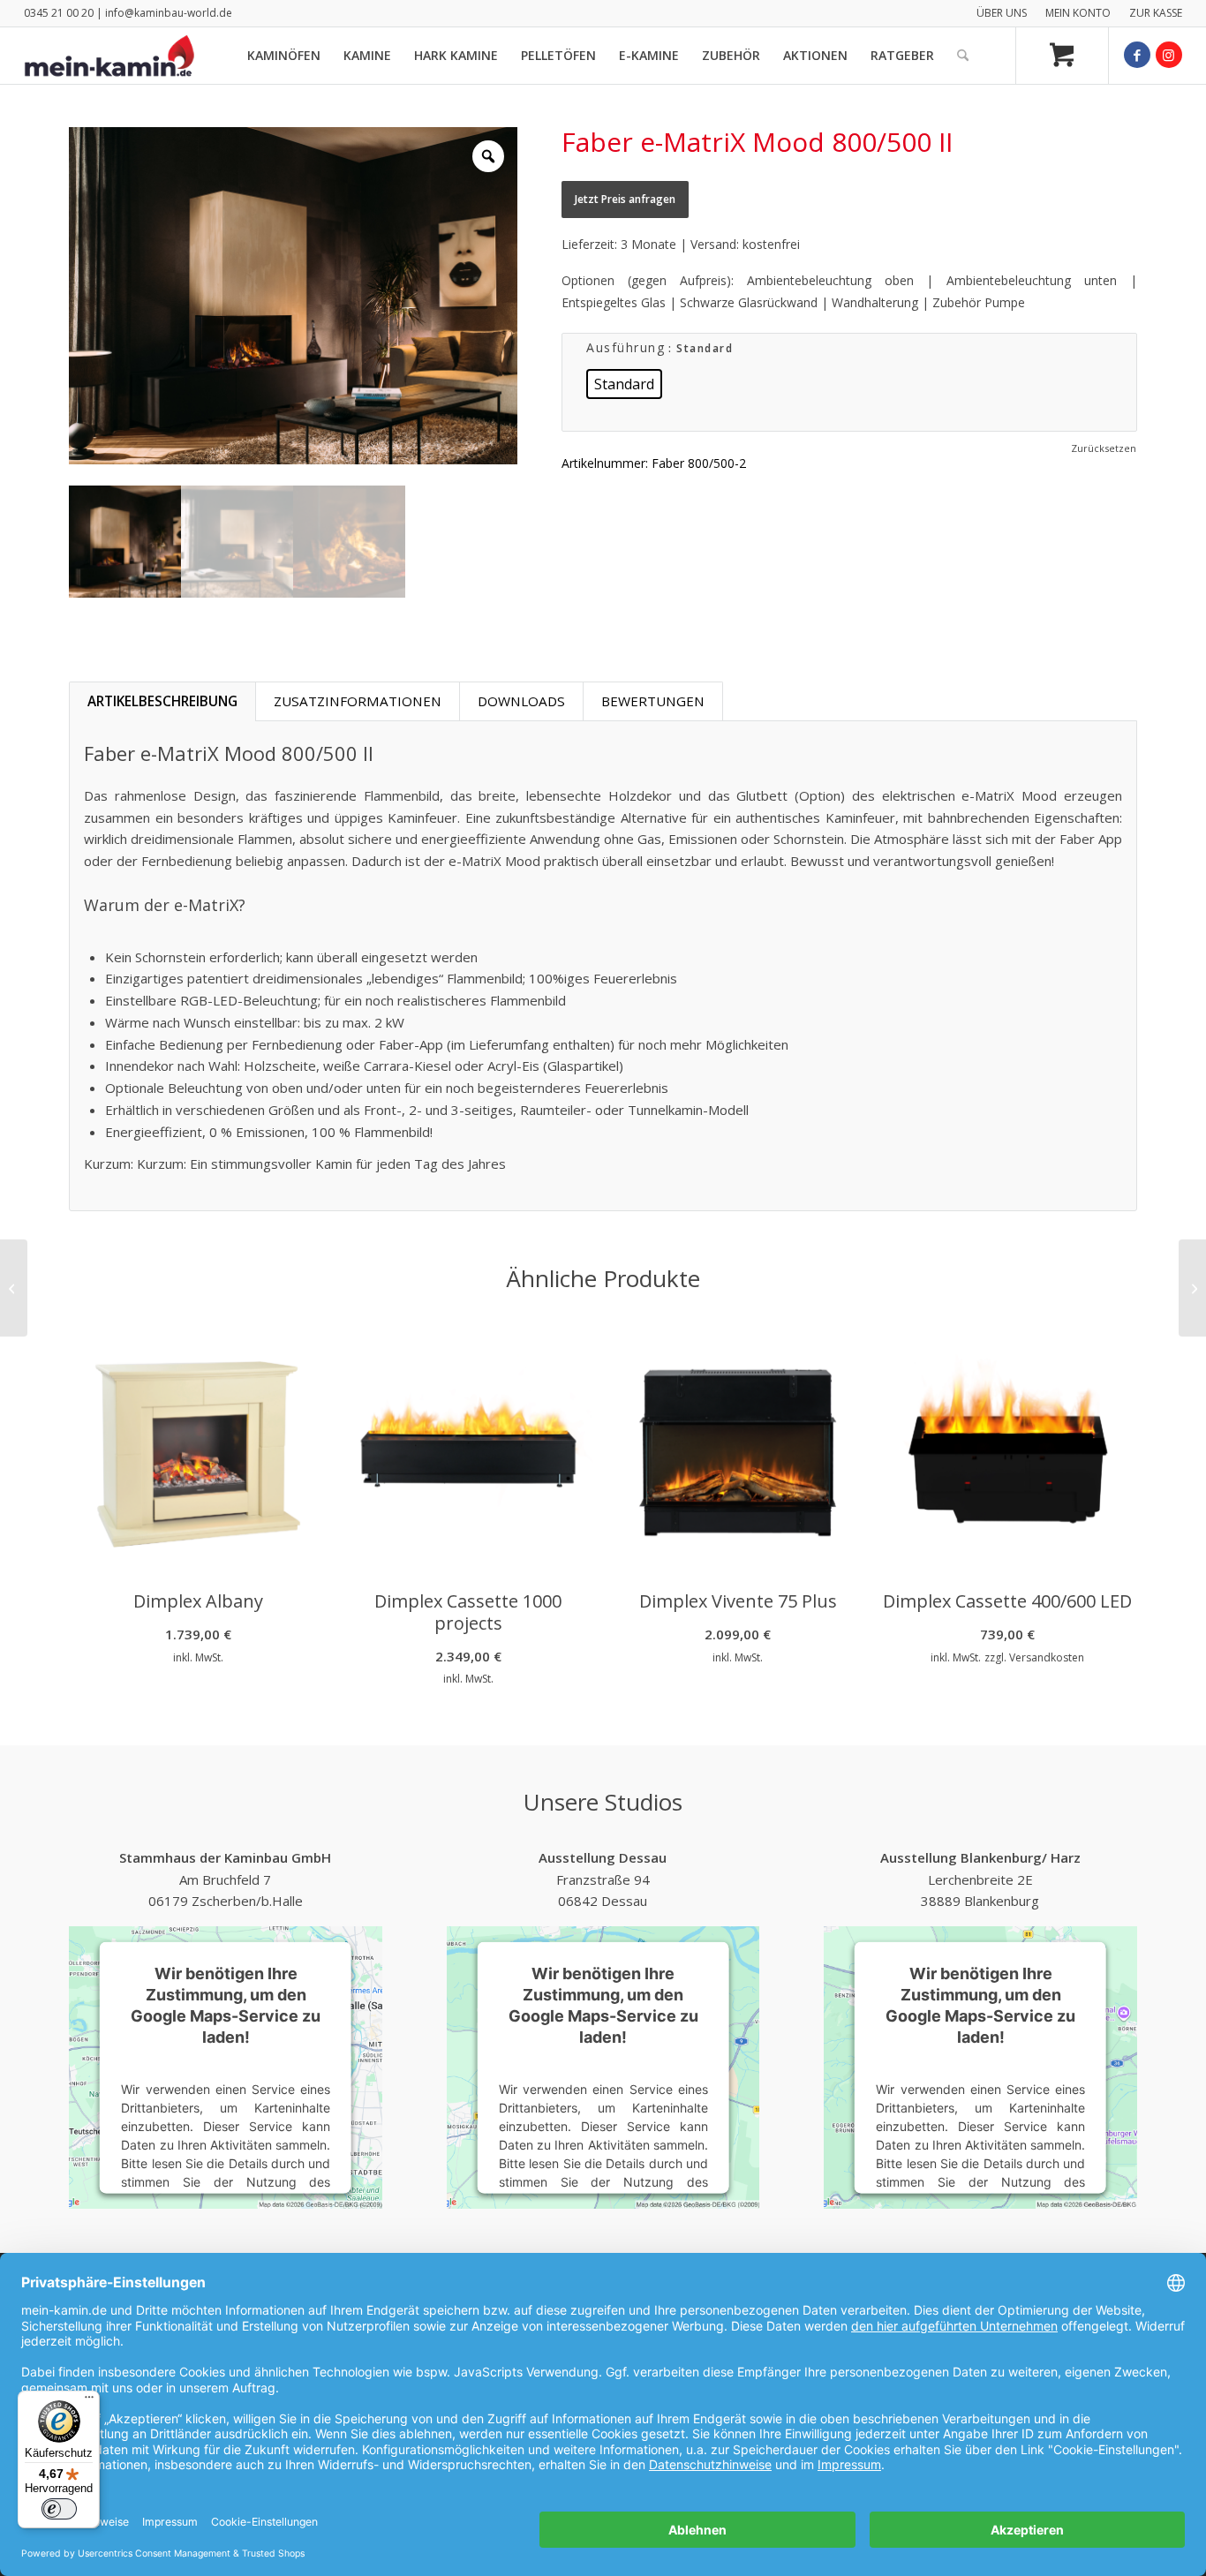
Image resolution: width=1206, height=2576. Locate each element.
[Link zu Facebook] (1137, 55)
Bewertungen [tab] (653, 701)
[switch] (59, 2509)
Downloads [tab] (521, 701)
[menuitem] (1002, 13)
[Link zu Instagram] (1169, 55)
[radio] (624, 384)
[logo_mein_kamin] (109, 56)
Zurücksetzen (1104, 448)
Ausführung (626, 347)
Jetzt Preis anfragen (625, 199)
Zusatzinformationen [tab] (358, 701)
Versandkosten (1047, 1657)
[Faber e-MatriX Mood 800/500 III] (1192, 1288)
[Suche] (963, 56)
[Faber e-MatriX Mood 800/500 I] (14, 1288)
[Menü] (89, 2401)
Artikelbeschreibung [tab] (162, 701)
